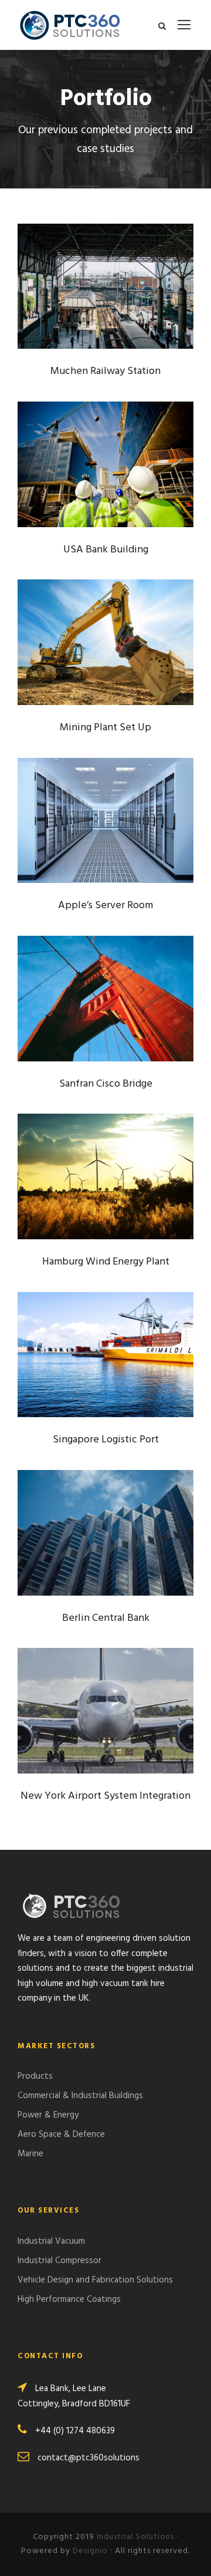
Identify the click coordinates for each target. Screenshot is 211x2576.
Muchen (85, 317)
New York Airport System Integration (105, 1716)
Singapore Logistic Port (105, 1360)
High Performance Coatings (69, 2299)
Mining (88, 666)
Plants (124, 666)
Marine (30, 2154)
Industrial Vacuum (51, 2241)
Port (126, 1385)
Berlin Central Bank (105, 1537)
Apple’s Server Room (106, 825)
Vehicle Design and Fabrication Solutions (95, 2280)
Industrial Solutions (135, 2537)
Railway (127, 317)
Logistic (91, 1385)
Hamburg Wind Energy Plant (106, 1182)
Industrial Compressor (59, 2261)
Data (88, 844)
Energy (86, 1207)
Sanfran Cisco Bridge (105, 1003)
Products (35, 2076)
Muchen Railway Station (105, 291)
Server (120, 844)
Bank (86, 488)
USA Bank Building (105, 469)
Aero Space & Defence (61, 2135)
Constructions (121, 1557)
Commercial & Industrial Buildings (80, 2096)
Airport (74, 1741)
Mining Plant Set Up (106, 648)
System (120, 488)
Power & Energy (48, 2115)
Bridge (78, 1022)
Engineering (124, 1022)
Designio (90, 2551)
